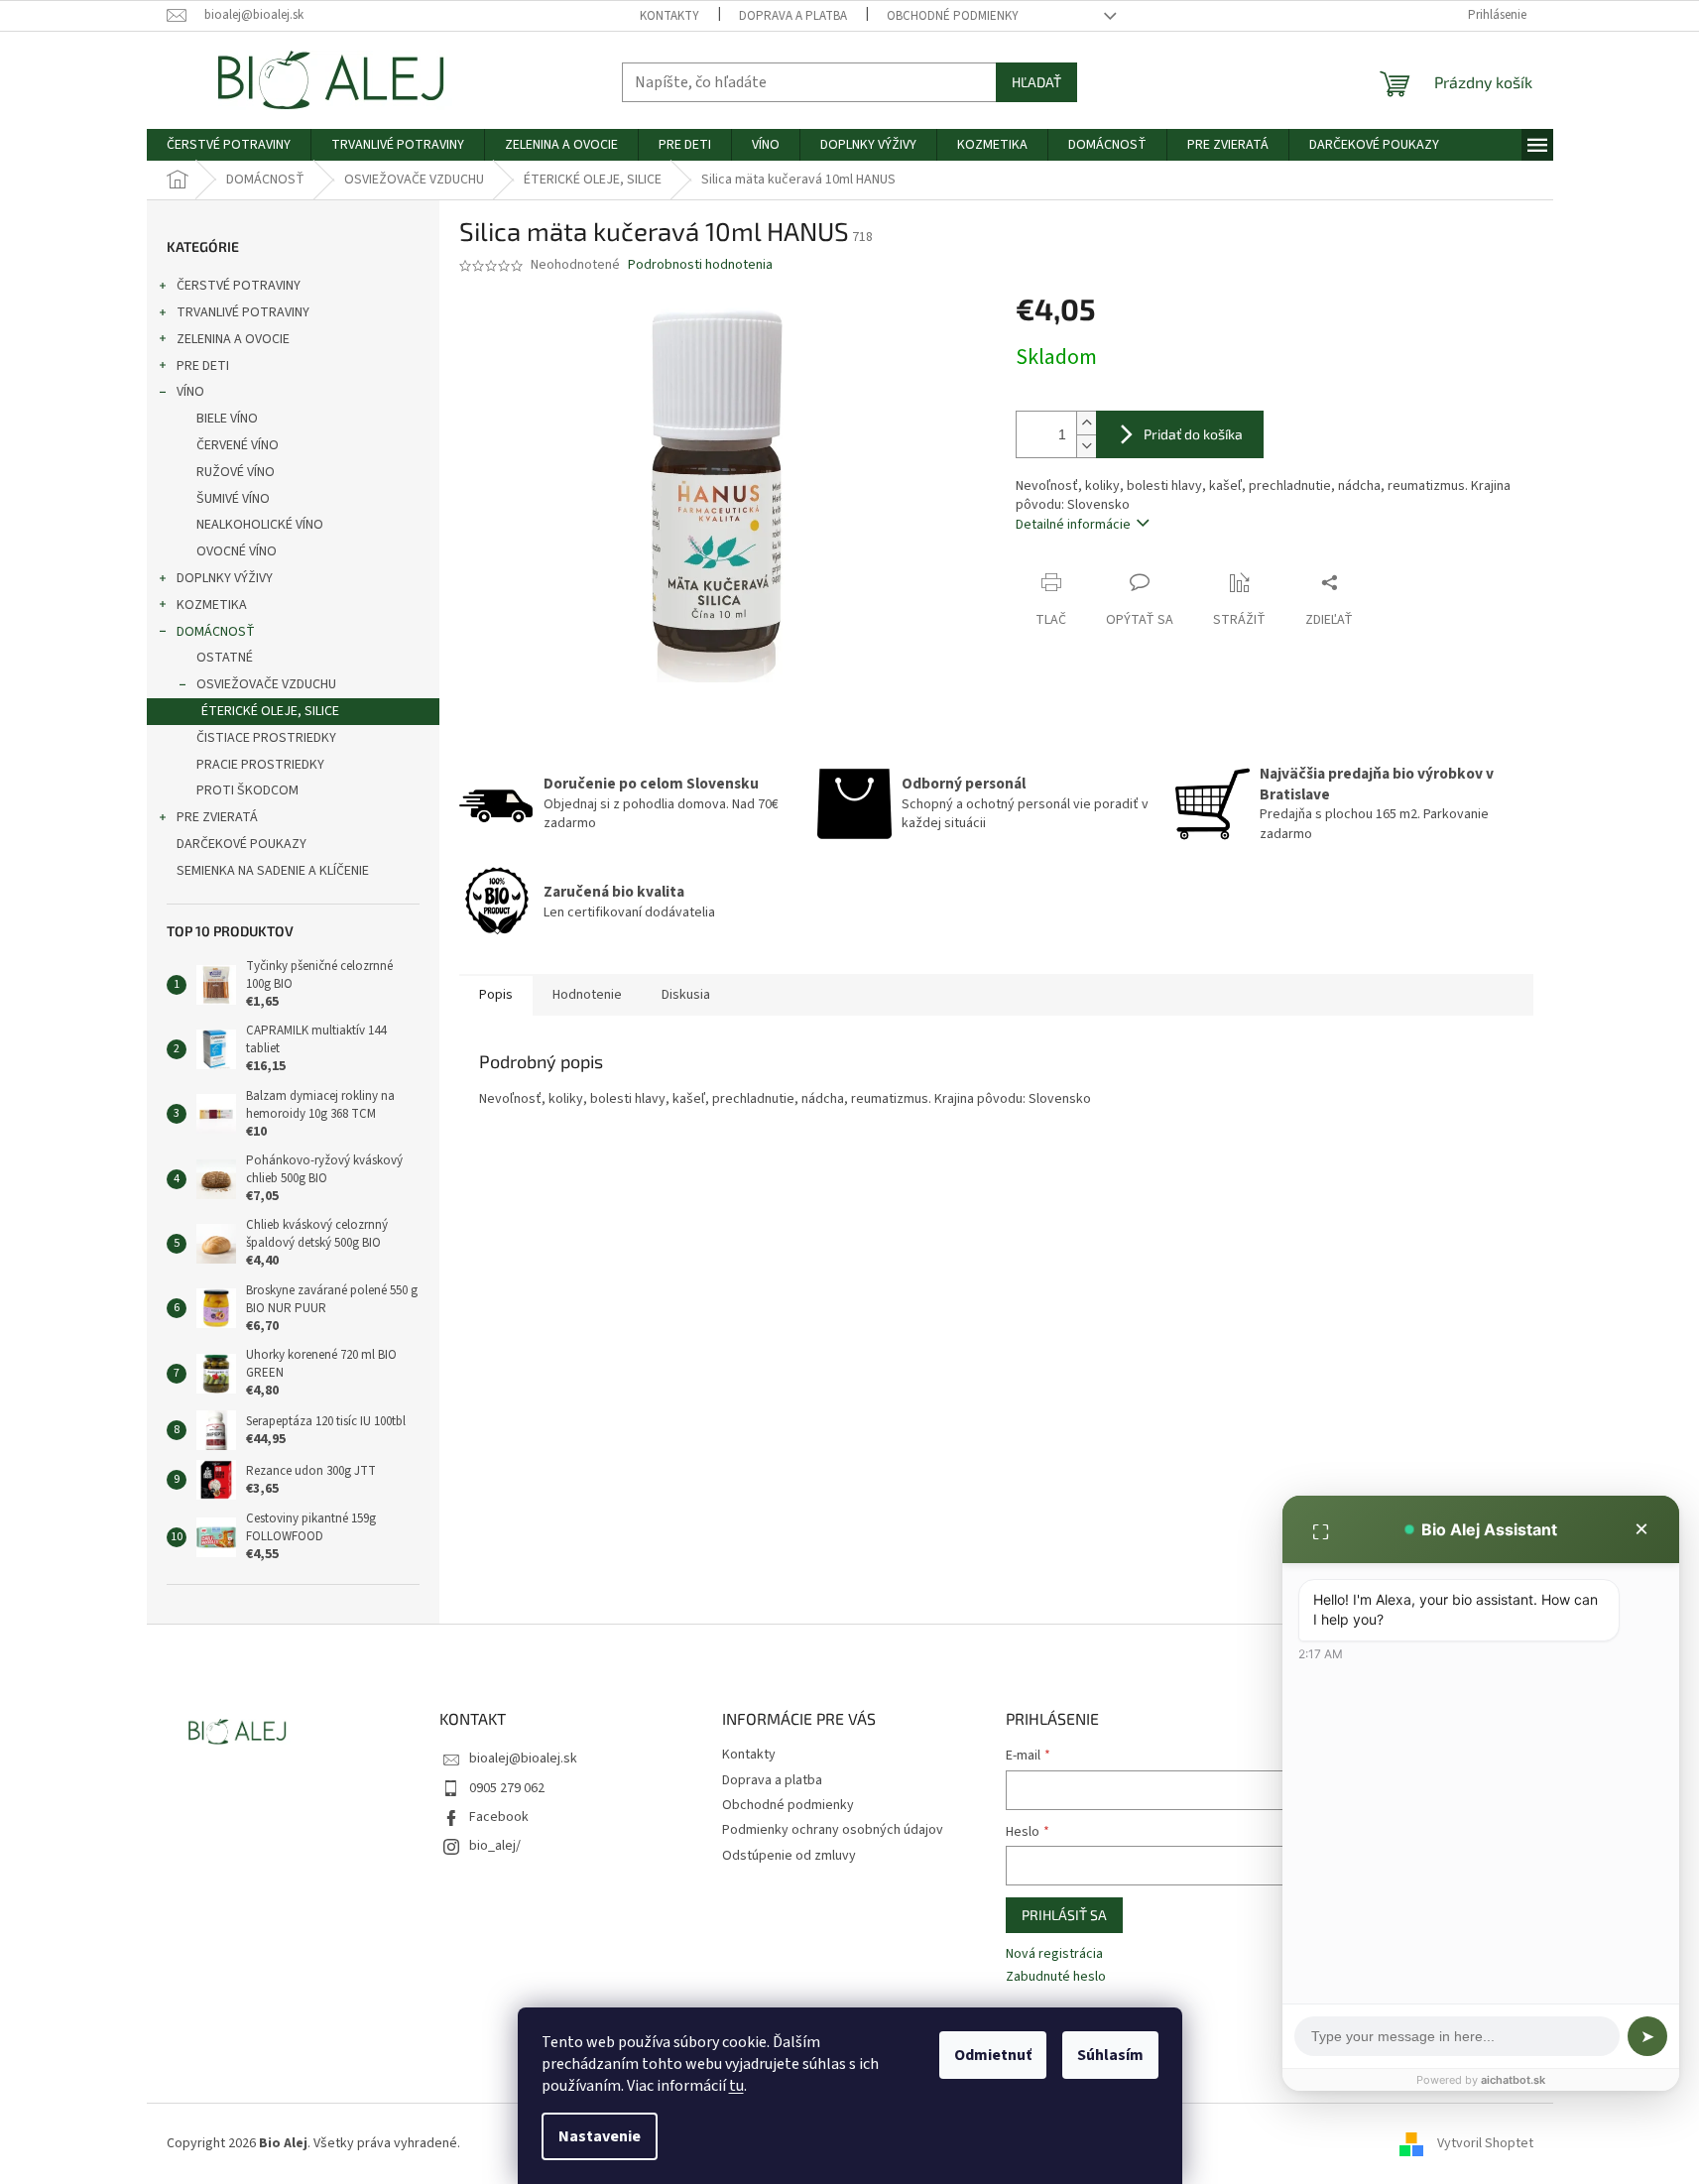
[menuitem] (229, 145)
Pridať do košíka (1193, 434)
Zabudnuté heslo (1056, 1977)
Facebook (499, 1817)
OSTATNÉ (225, 658)
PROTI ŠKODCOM (247, 790)
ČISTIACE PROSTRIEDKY (266, 738)
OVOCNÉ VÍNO (237, 551)
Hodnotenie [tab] (587, 995)
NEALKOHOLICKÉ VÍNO (260, 525)
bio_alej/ (495, 1846)
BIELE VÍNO (227, 419)
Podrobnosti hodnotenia (700, 265)
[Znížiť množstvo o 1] (1086, 446)
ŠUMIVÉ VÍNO (233, 499)
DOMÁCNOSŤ (216, 632)
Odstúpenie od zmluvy (789, 1856)
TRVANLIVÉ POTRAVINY (243, 312)
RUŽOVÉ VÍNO (236, 472)
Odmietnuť (993, 2055)
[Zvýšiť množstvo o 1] (1086, 423)
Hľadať (1036, 82)
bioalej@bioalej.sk (523, 1759)
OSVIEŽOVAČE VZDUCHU (266, 684)
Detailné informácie (1073, 525)
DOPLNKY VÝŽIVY (225, 578)
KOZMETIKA (212, 605)
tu (736, 2086)
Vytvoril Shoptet (1485, 2143)
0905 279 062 (507, 1788)
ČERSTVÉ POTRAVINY (239, 286)
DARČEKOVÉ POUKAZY (242, 844)
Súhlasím (1110, 2055)
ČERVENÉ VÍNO (238, 445)
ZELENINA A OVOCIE (233, 339)
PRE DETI (203, 366)
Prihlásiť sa (1064, 1915)
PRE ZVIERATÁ (217, 817)
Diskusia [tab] (686, 995)
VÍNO (190, 392)
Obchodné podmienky (953, 16)
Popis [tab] (496, 995)
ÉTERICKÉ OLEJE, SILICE (270, 711)
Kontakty (669, 16)
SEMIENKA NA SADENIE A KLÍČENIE (273, 871)
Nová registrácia (1054, 1954)
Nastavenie (600, 2136)
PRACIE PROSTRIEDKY (260, 765)
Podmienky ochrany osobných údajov (833, 1830)
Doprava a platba (793, 16)
